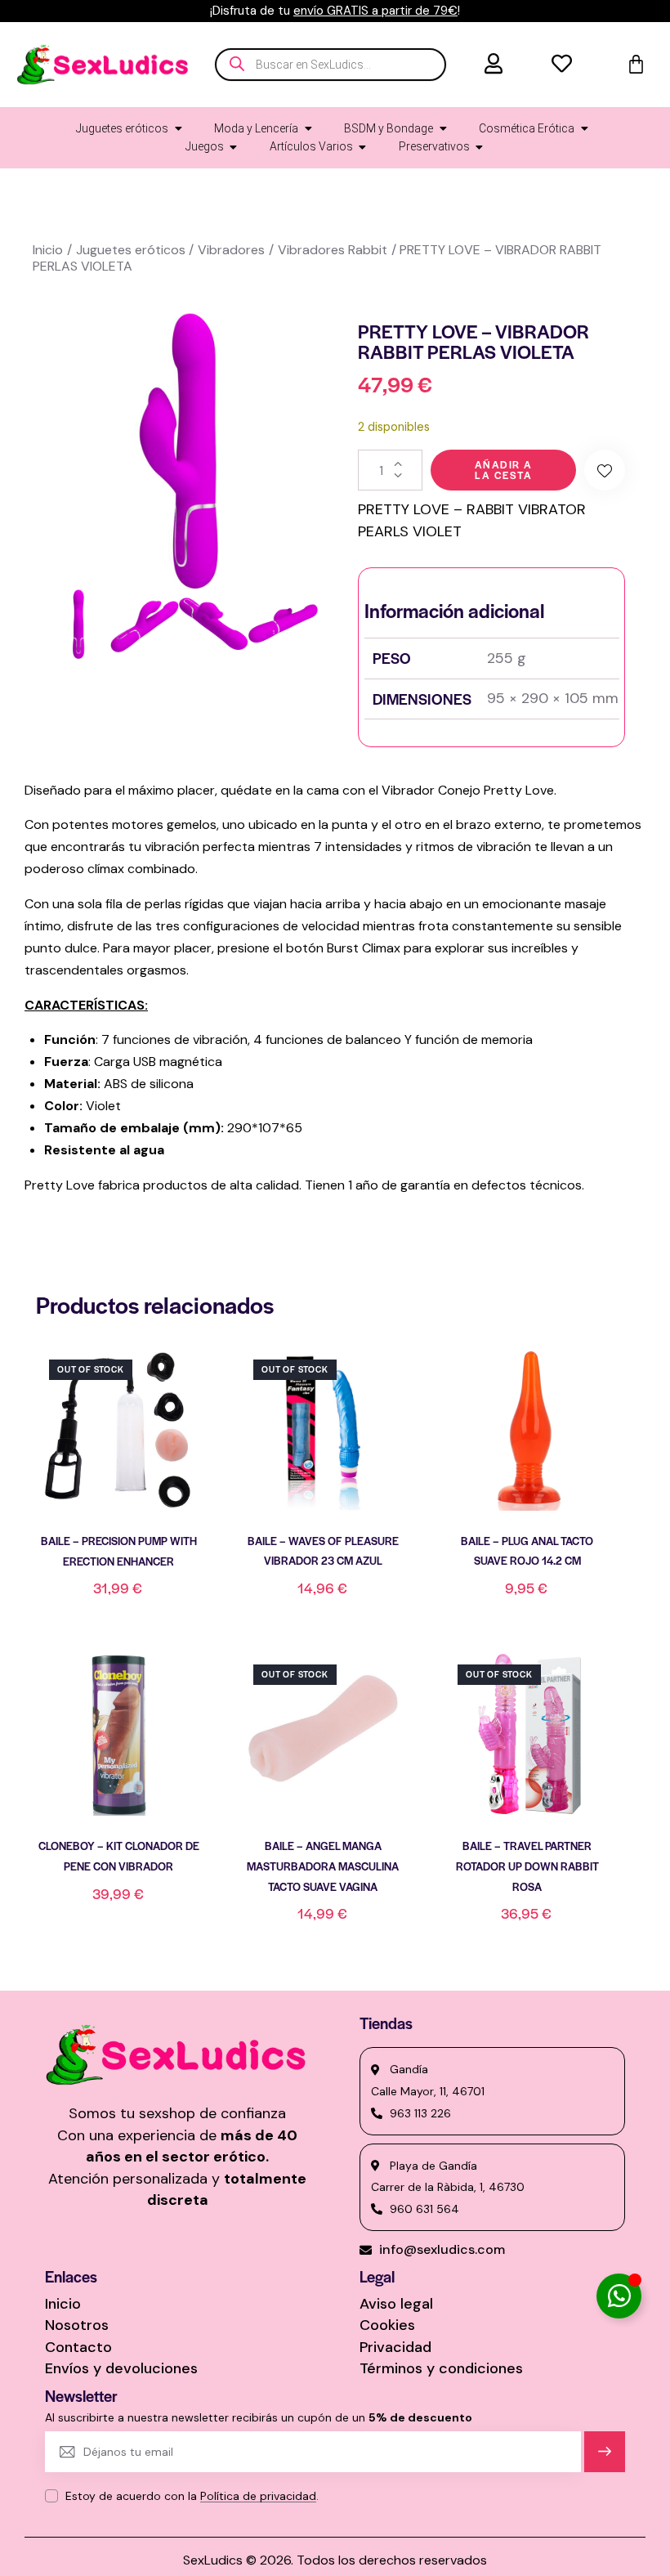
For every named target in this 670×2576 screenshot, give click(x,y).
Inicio (48, 250)
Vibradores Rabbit (333, 250)
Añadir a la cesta (504, 470)
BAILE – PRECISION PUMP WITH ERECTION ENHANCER (119, 1551)
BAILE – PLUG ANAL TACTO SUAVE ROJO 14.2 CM (527, 1551)
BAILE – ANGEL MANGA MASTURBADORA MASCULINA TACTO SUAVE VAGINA (323, 1866)
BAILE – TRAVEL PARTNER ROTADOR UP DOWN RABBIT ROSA (527, 1866)
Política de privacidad (258, 2496)
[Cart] (636, 64)
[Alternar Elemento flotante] (619, 2296)
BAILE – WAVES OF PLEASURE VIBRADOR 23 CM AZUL (323, 1551)
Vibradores (231, 250)
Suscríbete (605, 2459)
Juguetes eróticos (131, 250)
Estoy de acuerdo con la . (192, 2496)
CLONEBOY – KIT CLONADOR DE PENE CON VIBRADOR (119, 1856)
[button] (605, 470)
